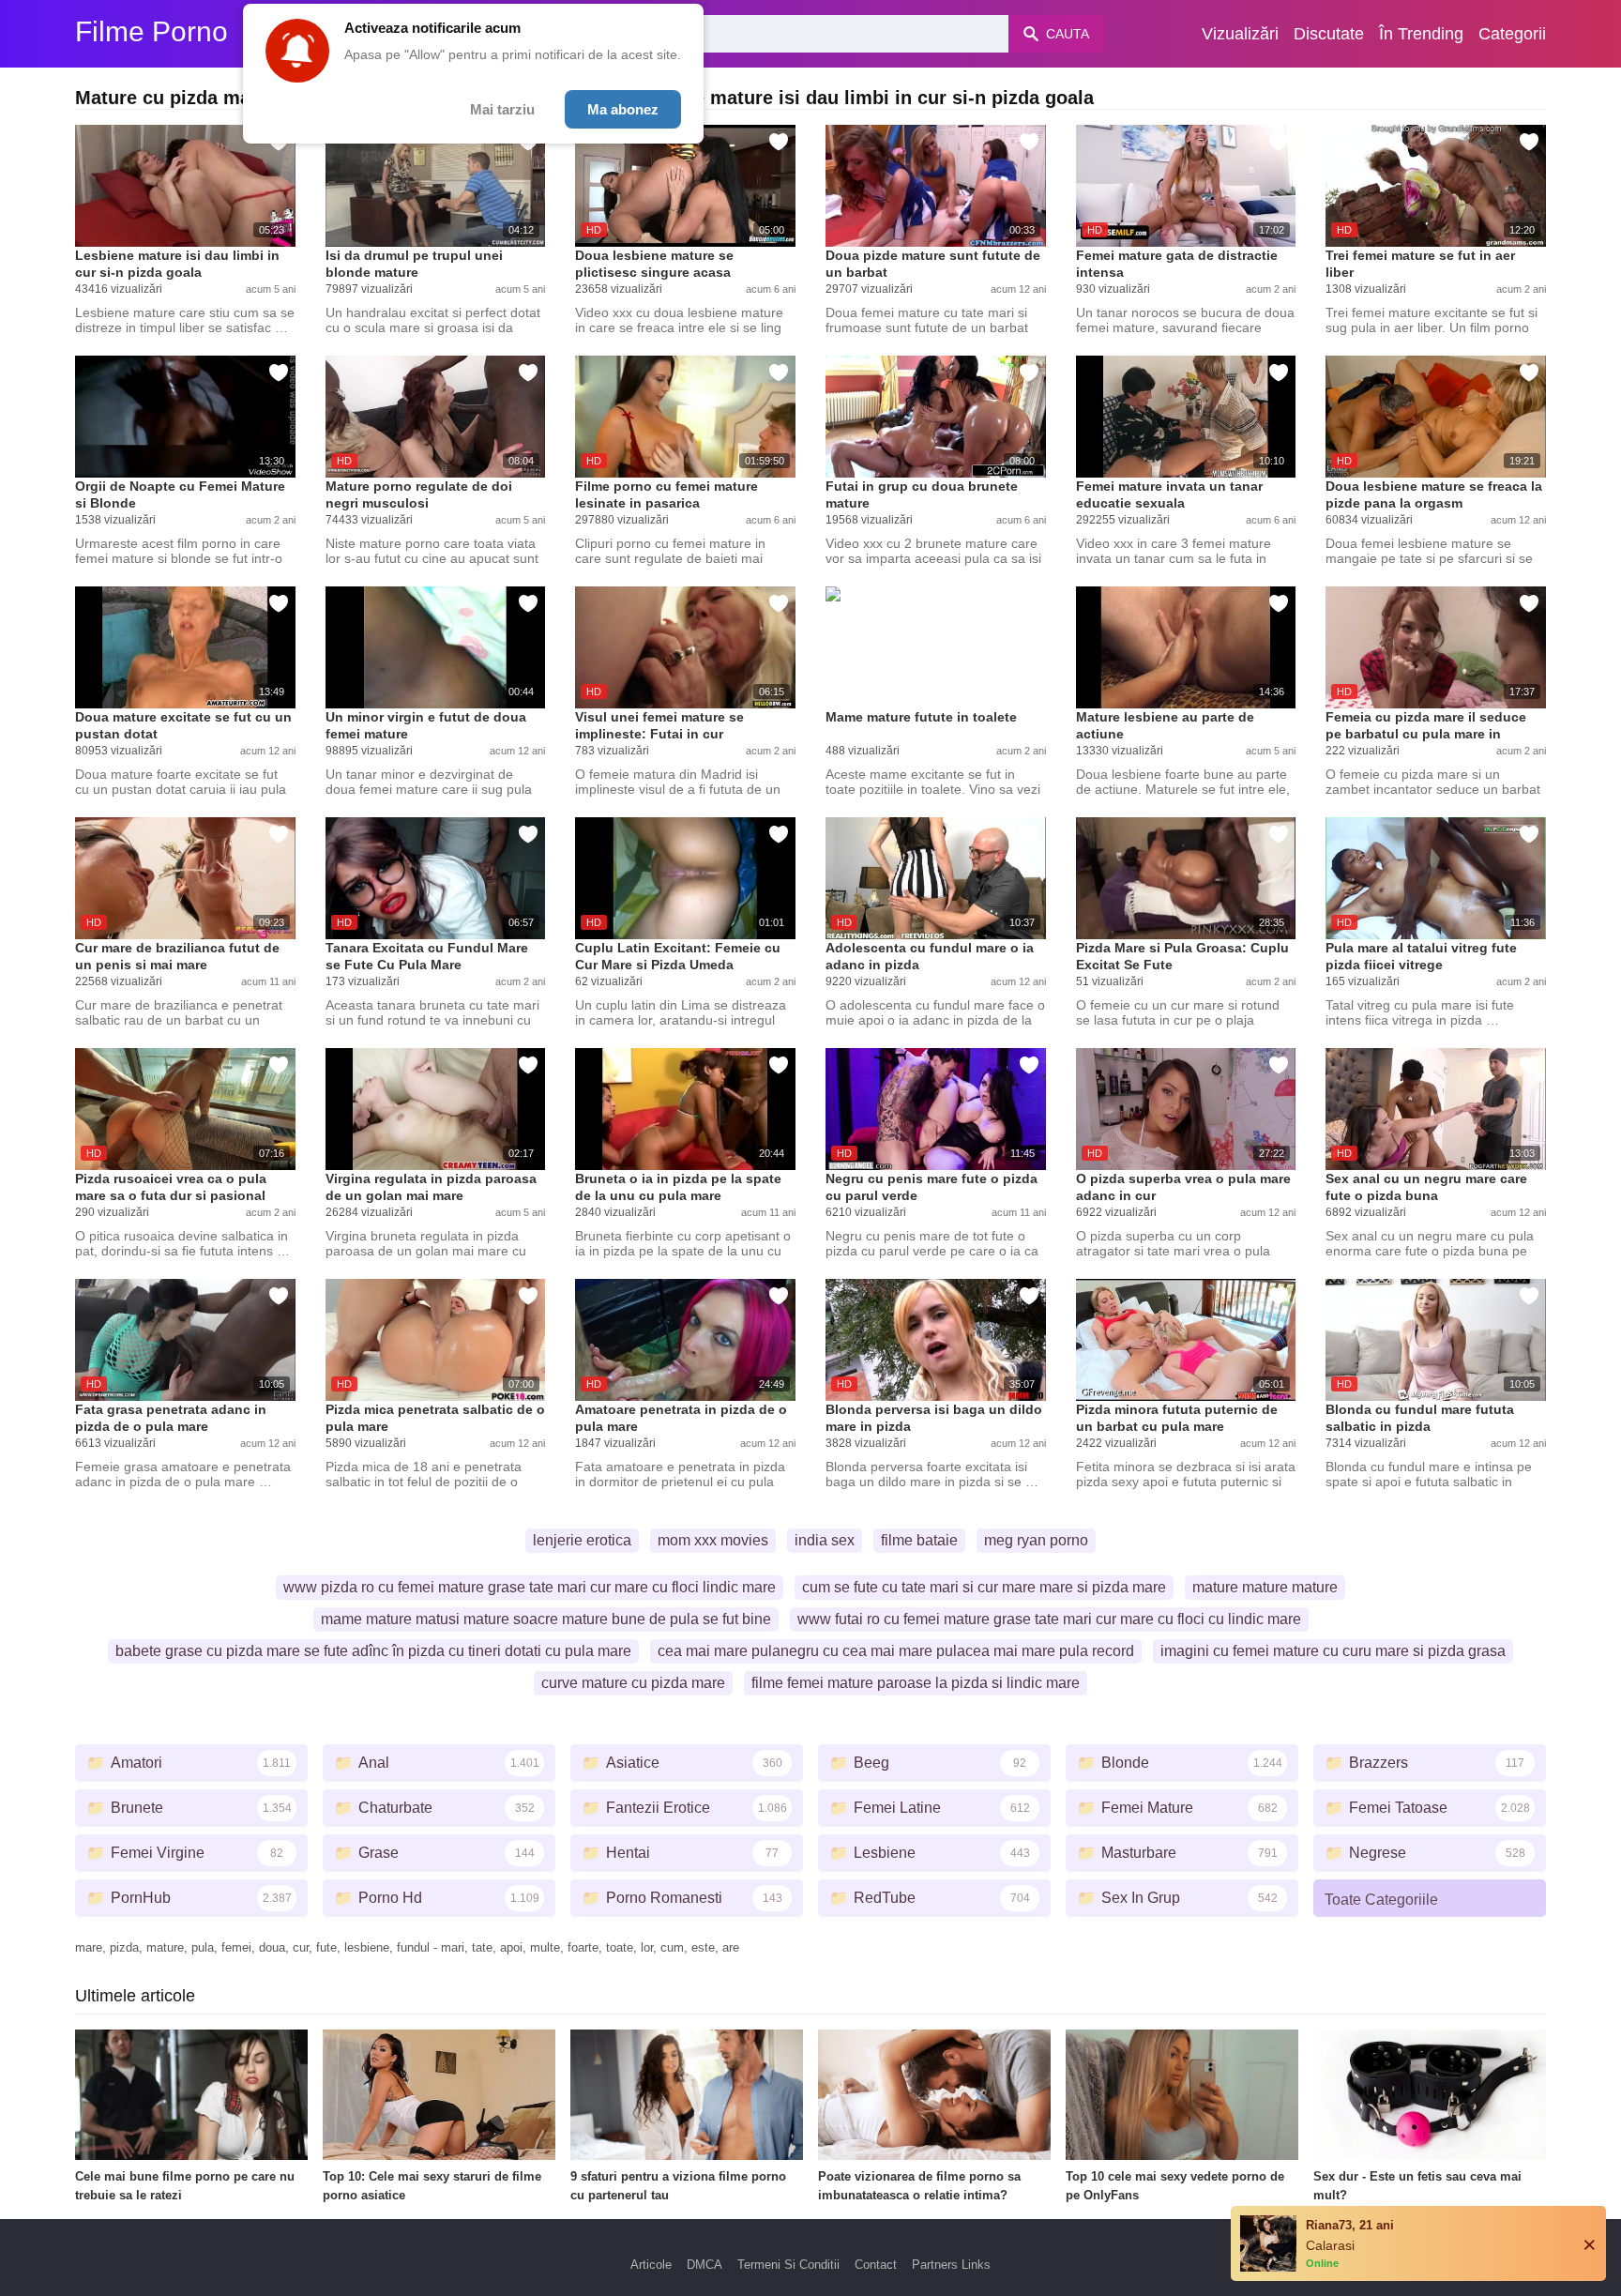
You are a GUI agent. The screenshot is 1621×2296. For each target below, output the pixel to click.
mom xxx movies (713, 1540)
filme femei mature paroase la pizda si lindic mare (916, 1683)
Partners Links (951, 2265)
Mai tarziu (502, 109)
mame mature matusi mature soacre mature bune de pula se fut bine (546, 1619)
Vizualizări (1240, 34)
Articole (651, 2265)
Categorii (1512, 34)
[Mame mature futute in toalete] (936, 647)
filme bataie (919, 1540)
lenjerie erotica (582, 1540)
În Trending (1421, 34)
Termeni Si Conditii (788, 2265)
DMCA (704, 2265)
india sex (825, 1540)
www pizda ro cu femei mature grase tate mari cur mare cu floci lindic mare (530, 1587)
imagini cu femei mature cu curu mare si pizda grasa (1333, 1651)
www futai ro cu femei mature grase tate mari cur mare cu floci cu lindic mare (1049, 1619)
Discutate (1329, 34)
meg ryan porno (1036, 1540)
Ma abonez (623, 109)
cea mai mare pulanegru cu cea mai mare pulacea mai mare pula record (896, 1651)
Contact (876, 2265)
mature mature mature (1265, 1587)
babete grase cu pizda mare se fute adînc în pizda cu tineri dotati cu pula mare (373, 1651)
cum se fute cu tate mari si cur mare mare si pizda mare (984, 1587)
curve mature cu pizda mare (633, 1683)
